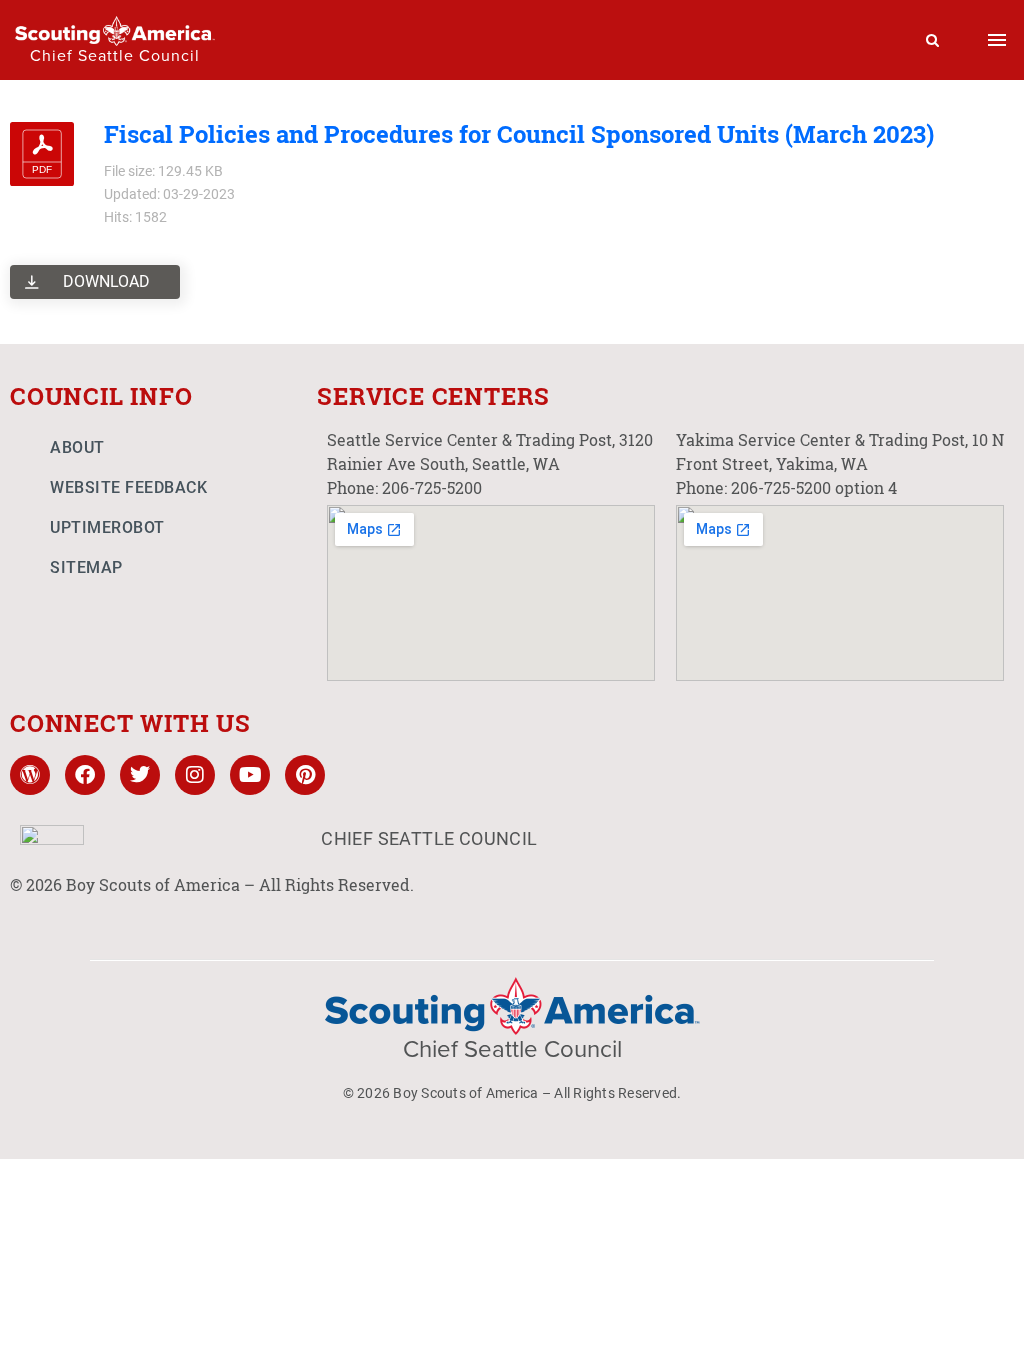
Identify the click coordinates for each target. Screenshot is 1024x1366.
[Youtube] (250, 775)
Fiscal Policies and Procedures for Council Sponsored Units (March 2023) (519, 134)
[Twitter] (140, 775)
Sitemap (86, 567)
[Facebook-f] (85, 775)
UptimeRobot (107, 527)
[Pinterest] (305, 775)
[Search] (933, 40)
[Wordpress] (30, 775)
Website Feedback (128, 487)
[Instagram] (195, 775)
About (77, 447)
